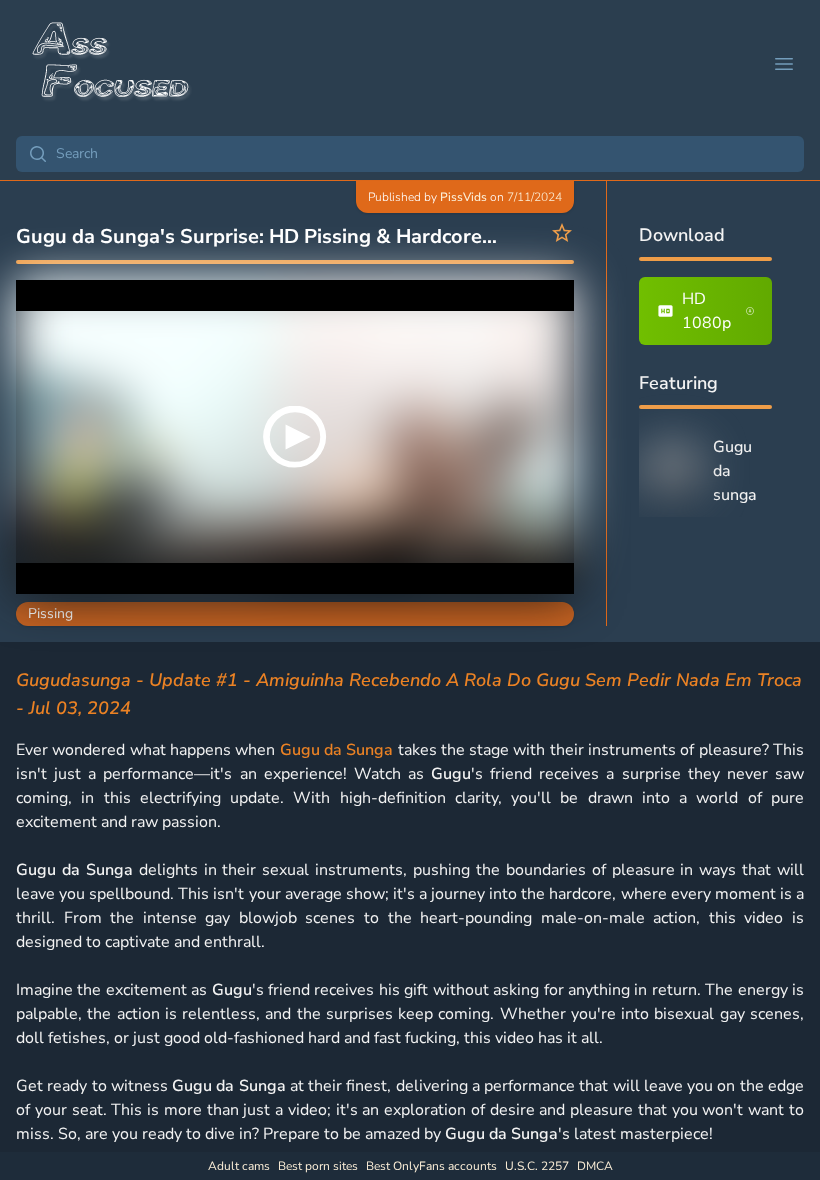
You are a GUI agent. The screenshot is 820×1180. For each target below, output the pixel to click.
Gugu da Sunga (337, 750)
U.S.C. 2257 (537, 1166)
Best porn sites (318, 1166)
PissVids (463, 197)
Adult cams (239, 1166)
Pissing (50, 613)
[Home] (112, 64)
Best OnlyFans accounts (431, 1166)
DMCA (595, 1166)
